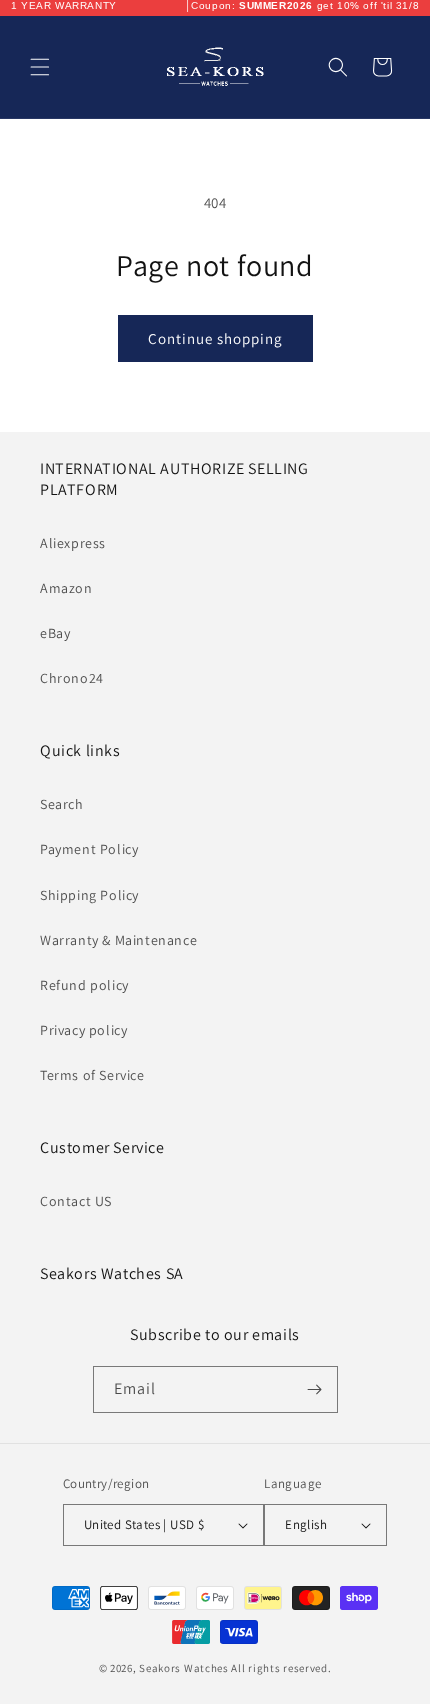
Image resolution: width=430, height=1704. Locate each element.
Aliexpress (73, 543)
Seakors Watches (184, 1668)
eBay (55, 633)
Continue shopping (215, 338)
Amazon (66, 588)
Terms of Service (92, 1075)
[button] (40, 67)
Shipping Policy (89, 895)
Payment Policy (89, 849)
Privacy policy (83, 1030)
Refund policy (84, 985)
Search (62, 804)
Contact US (76, 1201)
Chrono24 (72, 678)
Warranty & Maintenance (118, 940)
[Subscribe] (315, 1389)
